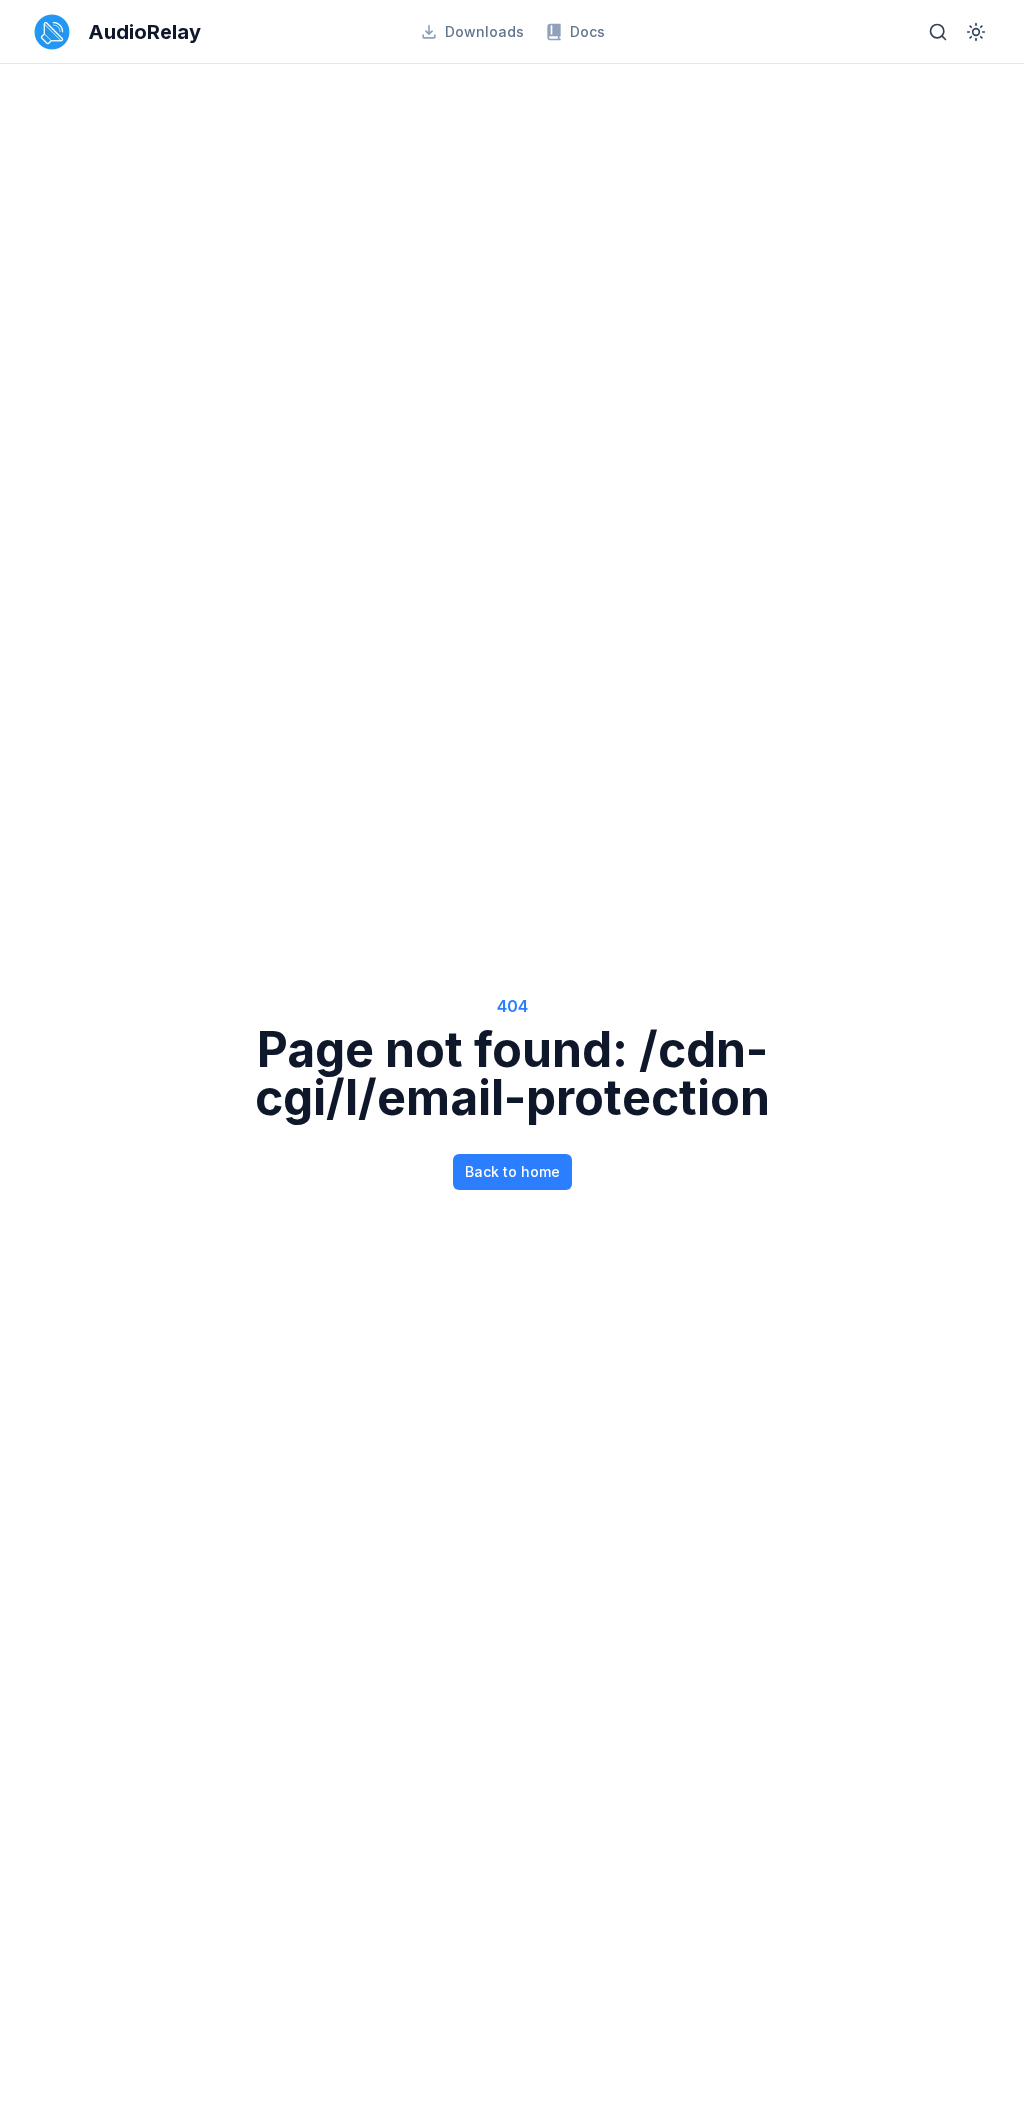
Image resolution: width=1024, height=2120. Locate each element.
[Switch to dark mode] (976, 32)
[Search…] (938, 32)
